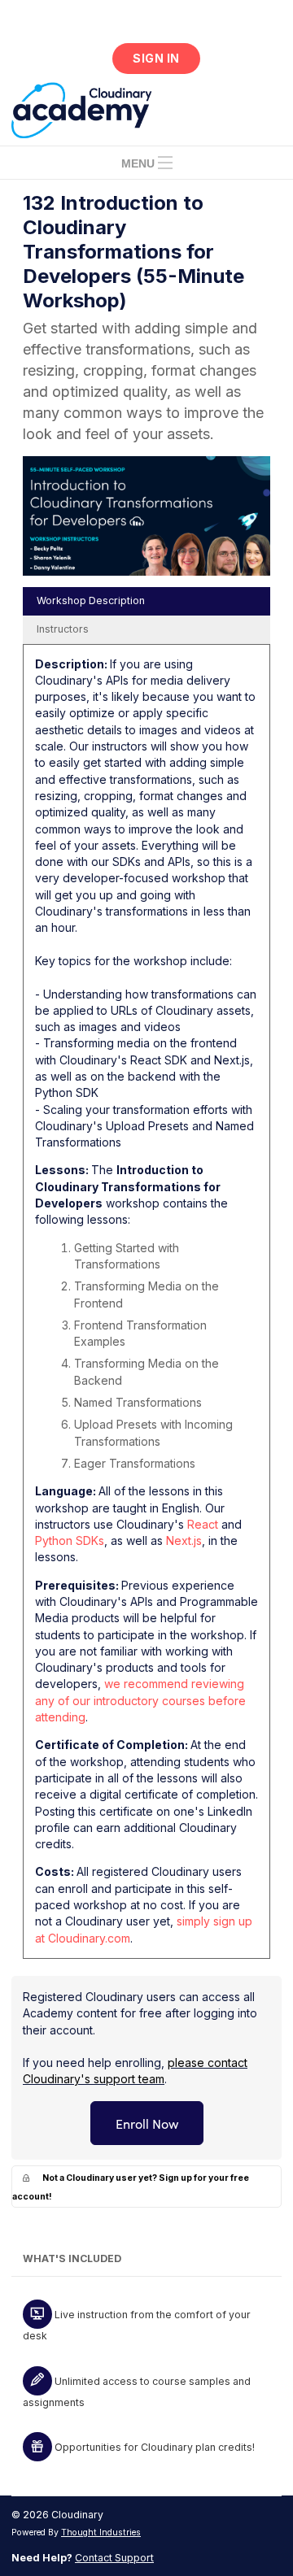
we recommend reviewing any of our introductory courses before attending (140, 1700)
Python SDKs (70, 1540)
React (203, 1524)
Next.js (184, 1540)
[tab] (146, 601)
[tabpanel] (146, 1307)
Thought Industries (101, 2532)
